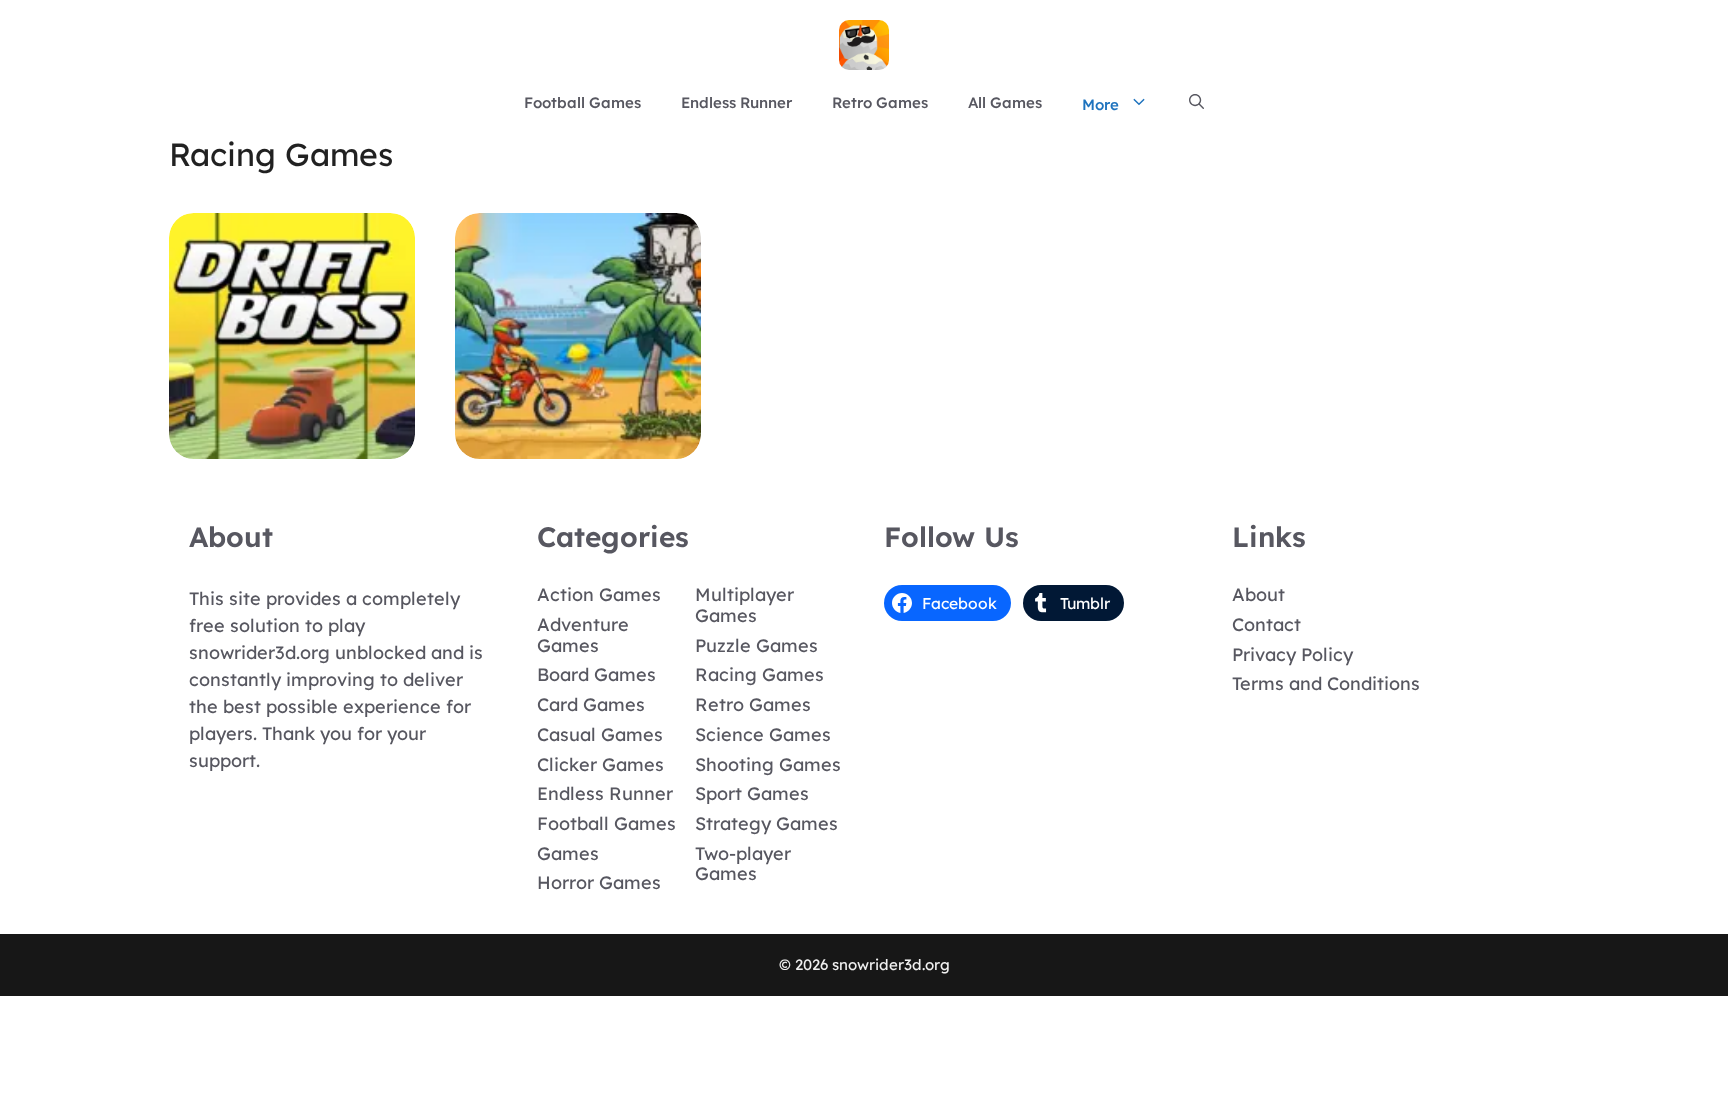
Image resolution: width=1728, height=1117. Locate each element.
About (1258, 594)
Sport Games (752, 793)
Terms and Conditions (1326, 683)
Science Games (763, 734)
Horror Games (599, 882)
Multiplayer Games (744, 605)
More (1100, 104)
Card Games (591, 704)
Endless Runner (736, 102)
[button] (1196, 103)
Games (568, 853)
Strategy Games (766, 823)
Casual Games (600, 734)
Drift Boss (292, 444)
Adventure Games (583, 635)
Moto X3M (578, 444)
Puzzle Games (756, 645)
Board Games (596, 674)
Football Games (582, 102)
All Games (1005, 102)
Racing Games (759, 674)
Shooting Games (768, 764)
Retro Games (880, 102)
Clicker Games (600, 764)
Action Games (599, 594)
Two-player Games (743, 864)
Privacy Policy (1292, 654)
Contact (1266, 624)
